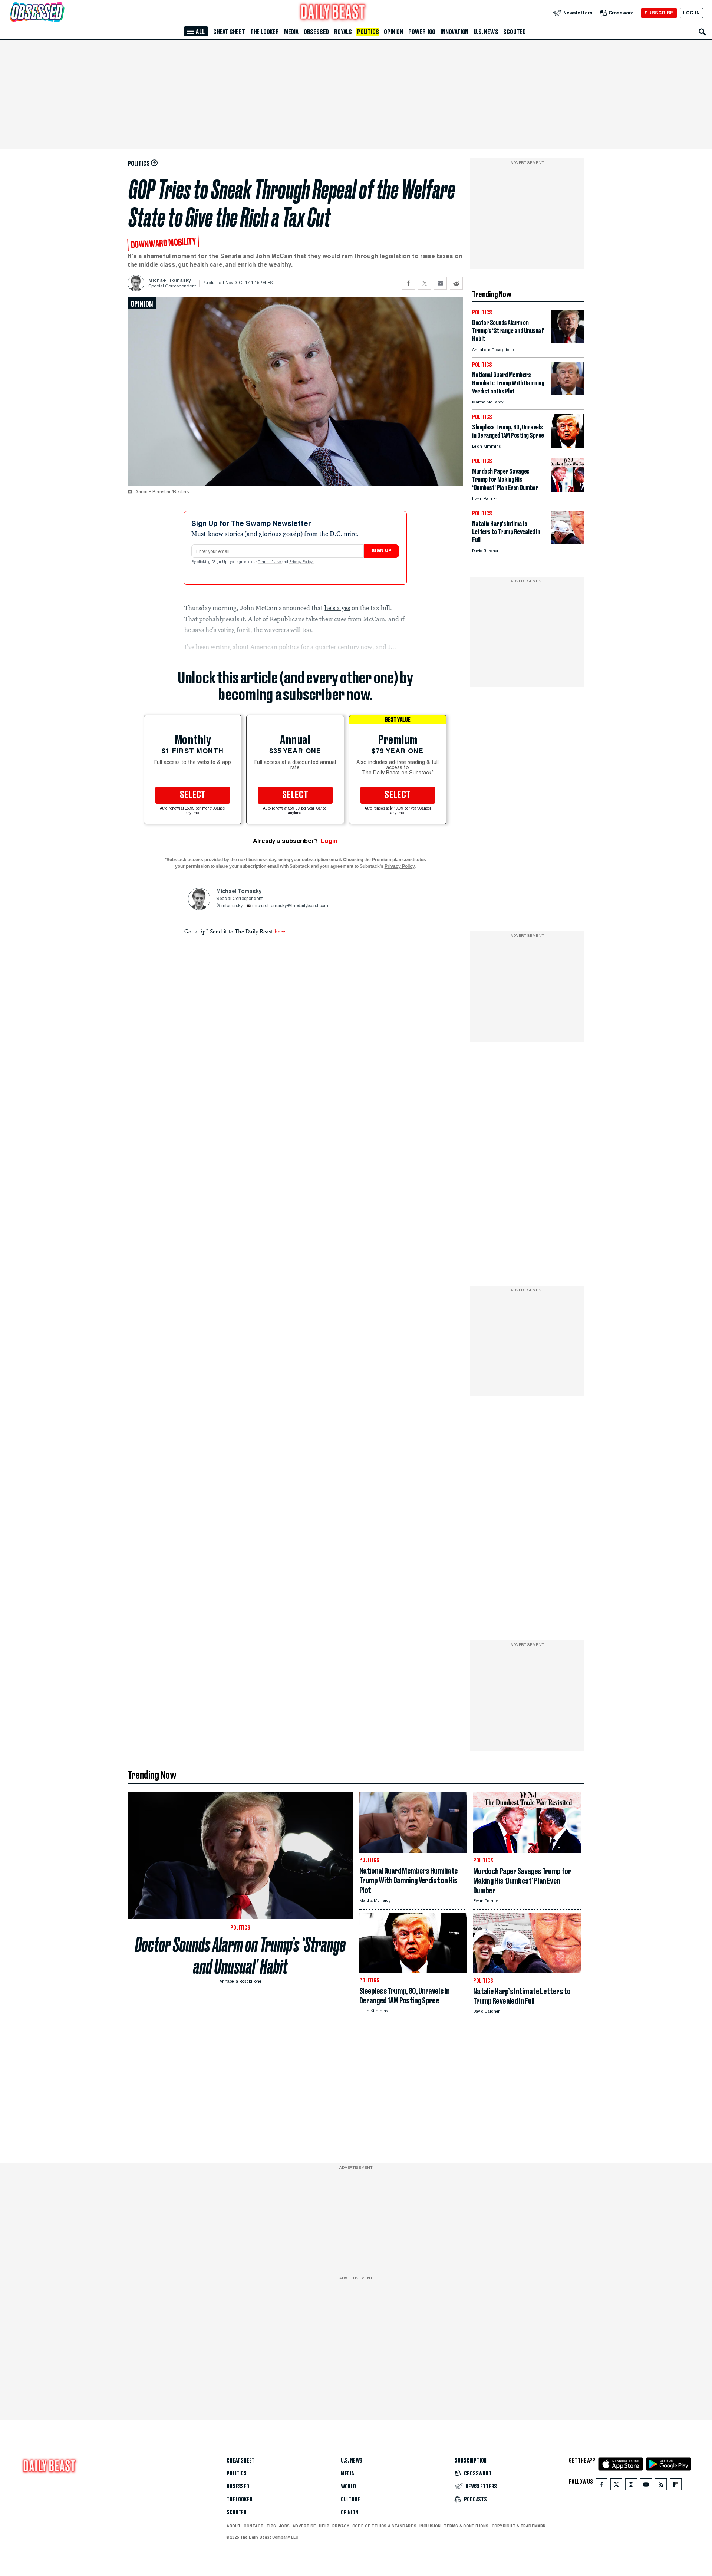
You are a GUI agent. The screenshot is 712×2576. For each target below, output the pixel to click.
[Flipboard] (675, 2486)
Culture (350, 2500)
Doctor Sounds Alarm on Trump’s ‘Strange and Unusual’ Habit (240, 1956)
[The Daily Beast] (333, 13)
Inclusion (430, 2526)
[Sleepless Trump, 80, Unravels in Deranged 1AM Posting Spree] (568, 446)
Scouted (515, 32)
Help (324, 2526)
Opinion (393, 32)
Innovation (454, 32)
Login (329, 841)
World (348, 2487)
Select (193, 795)
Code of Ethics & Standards (384, 2526)
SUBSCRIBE (659, 13)
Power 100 (422, 32)
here (280, 931)
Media (291, 32)
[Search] (702, 32)
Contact (253, 2526)
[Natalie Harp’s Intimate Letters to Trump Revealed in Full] (568, 542)
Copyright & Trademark (519, 2526)
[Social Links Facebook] (601, 2486)
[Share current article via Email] (440, 283)
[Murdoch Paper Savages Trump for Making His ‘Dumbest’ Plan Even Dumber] (568, 490)
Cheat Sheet (229, 32)
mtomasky (232, 906)
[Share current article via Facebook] (408, 283)
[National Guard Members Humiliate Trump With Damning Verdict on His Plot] (568, 393)
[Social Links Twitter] (616, 2486)
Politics (368, 32)
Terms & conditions (466, 2526)
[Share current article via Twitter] (424, 283)
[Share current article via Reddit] (456, 283)
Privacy (341, 2526)
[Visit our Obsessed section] (61, 13)
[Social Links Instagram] (631, 2486)
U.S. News (486, 32)
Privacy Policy (301, 562)
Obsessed (316, 32)
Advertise (304, 2526)
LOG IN (691, 13)
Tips (271, 2526)
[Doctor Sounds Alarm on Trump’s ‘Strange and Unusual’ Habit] (568, 341)
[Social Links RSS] (661, 2486)
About (234, 2526)
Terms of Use (270, 562)
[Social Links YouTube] (646, 2486)
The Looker (265, 32)
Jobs (284, 2526)
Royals (343, 32)
